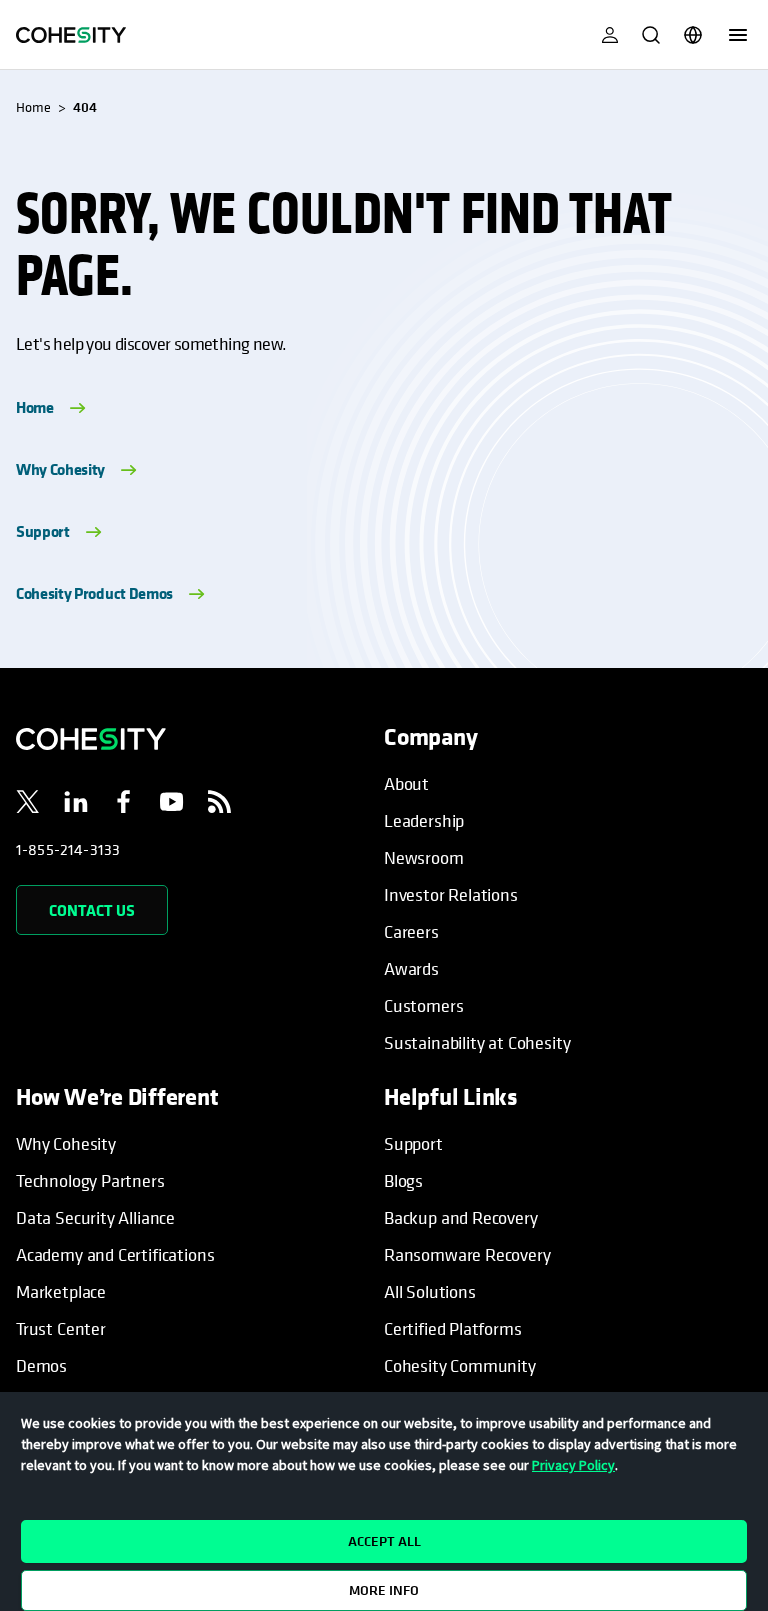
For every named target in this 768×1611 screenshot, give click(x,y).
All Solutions (430, 1291)
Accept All (384, 1541)
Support (43, 531)
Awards (411, 968)
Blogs (403, 1180)
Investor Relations (451, 894)
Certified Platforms (453, 1328)
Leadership (424, 820)
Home (35, 407)
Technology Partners (90, 1180)
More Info (384, 1590)
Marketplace (61, 1291)
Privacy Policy (573, 1465)
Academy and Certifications (115, 1254)
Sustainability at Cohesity (478, 1042)
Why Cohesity (60, 469)
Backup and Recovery (461, 1217)
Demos (41, 1365)
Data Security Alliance (95, 1217)
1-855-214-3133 (68, 849)
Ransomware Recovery (467, 1254)
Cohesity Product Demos (94, 593)
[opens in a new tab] (28, 805)
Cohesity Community (460, 1365)
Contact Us (92, 910)
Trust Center (61, 1328)
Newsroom (424, 857)
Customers (423, 1005)
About (406, 783)
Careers (411, 931)
